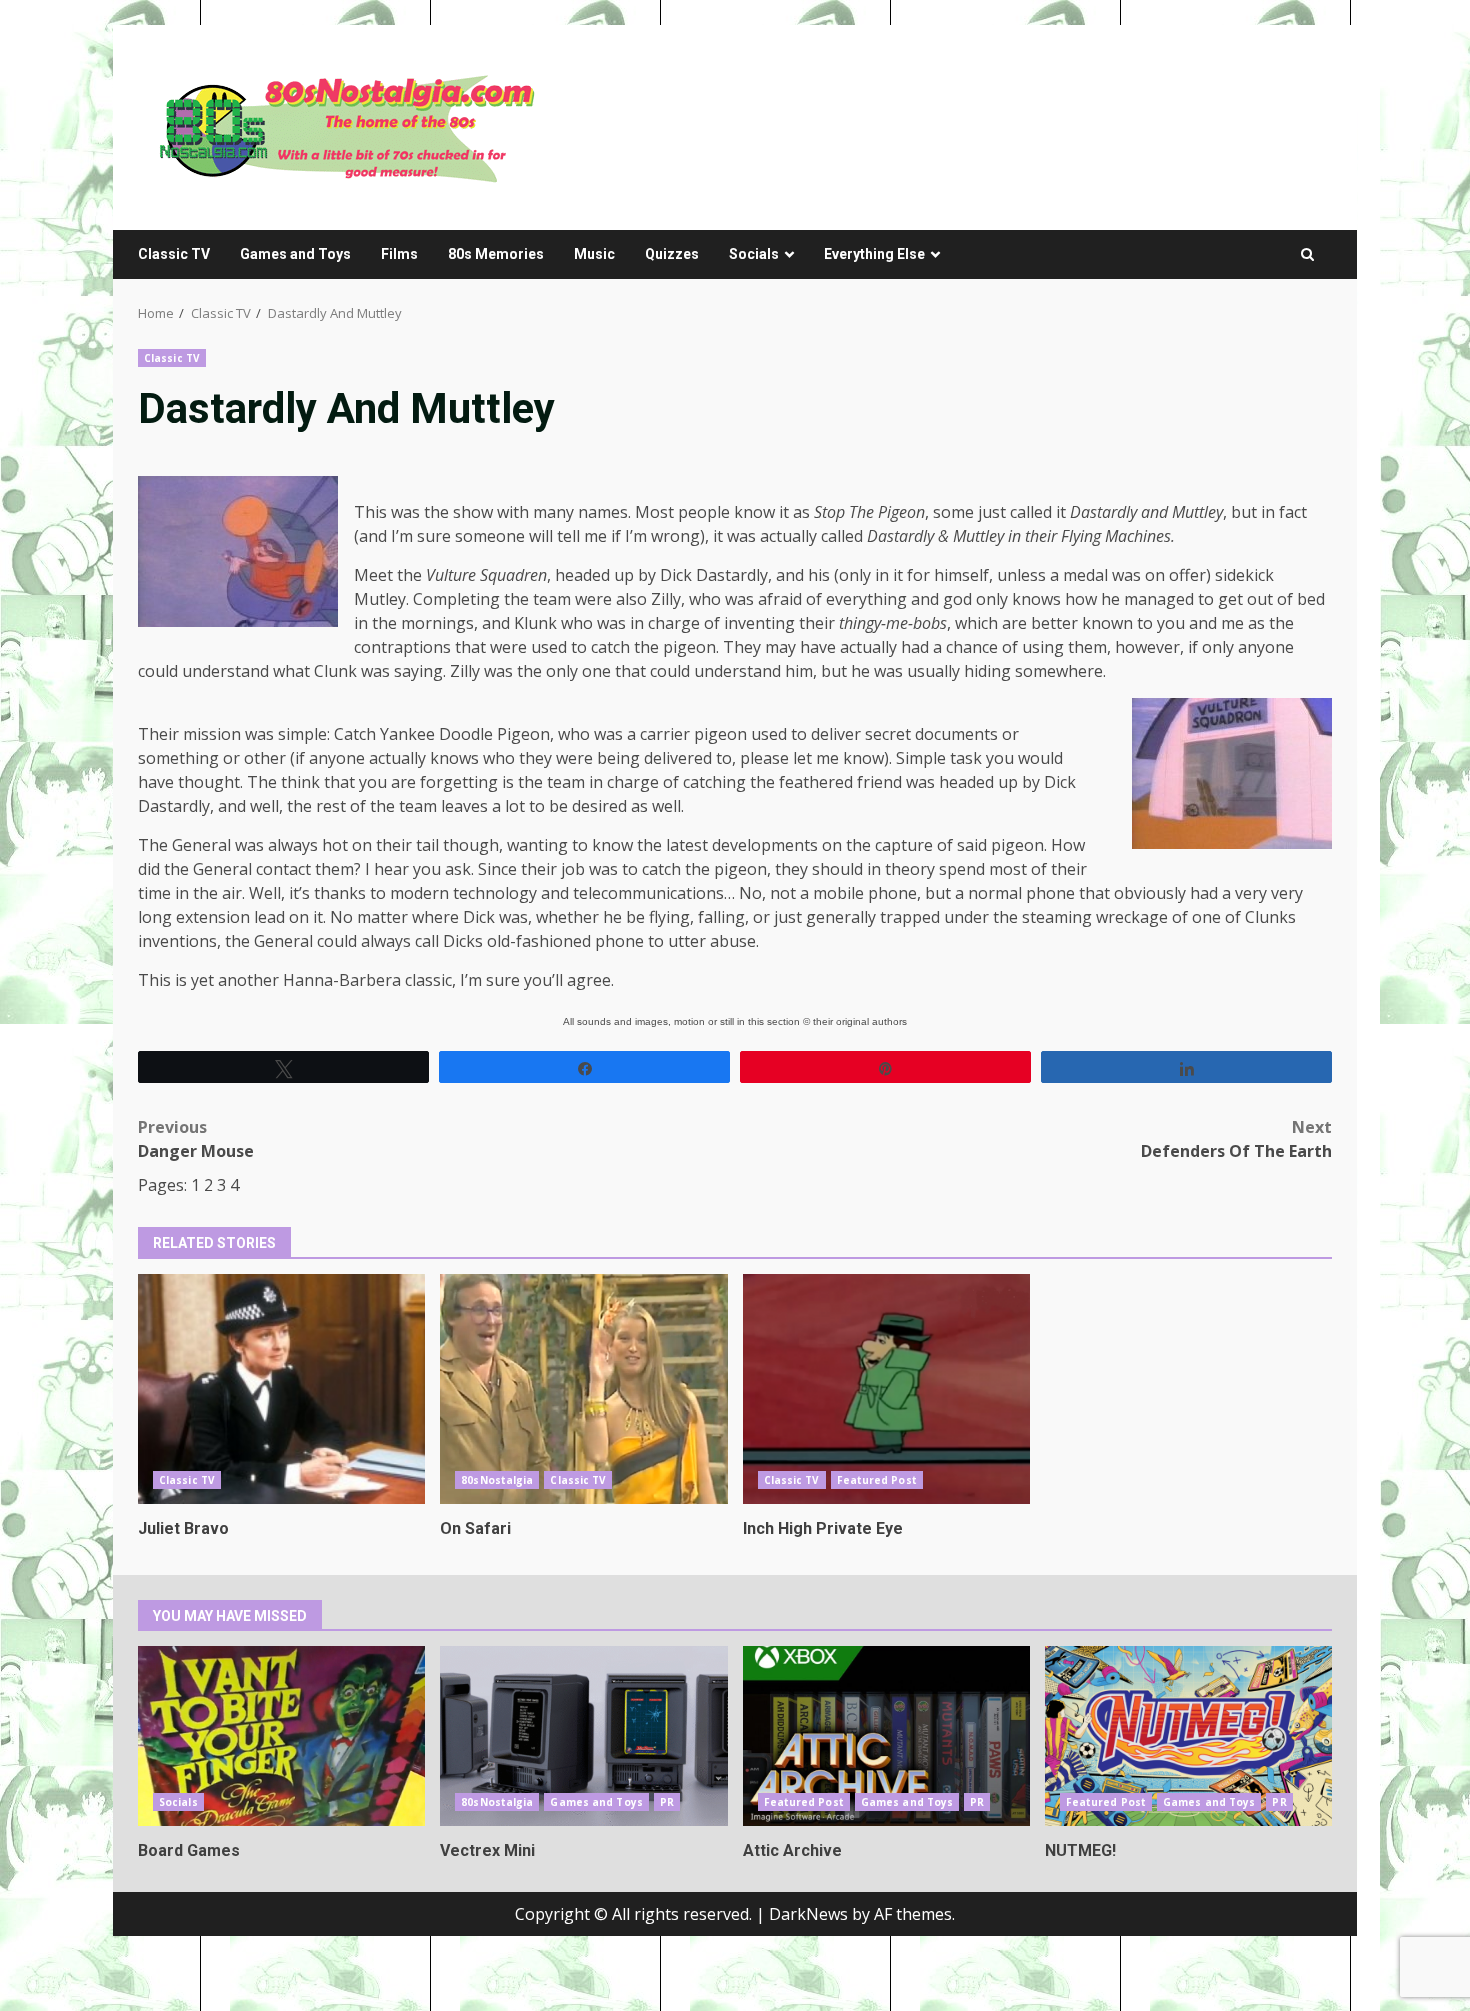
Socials (754, 254)
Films (399, 254)
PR (667, 1802)
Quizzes (672, 254)
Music (594, 254)
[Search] (1307, 254)
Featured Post (877, 1480)
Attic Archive (886, 1736)
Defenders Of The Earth (1236, 1139)
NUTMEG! (1188, 1736)
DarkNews (808, 1914)
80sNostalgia (497, 1480)
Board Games (281, 1736)
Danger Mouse (196, 1139)
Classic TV (174, 254)
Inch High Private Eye (886, 1389)
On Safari (583, 1389)
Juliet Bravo (281, 1389)
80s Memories (496, 254)
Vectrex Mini (583, 1736)
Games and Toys (295, 254)
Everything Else (874, 254)
